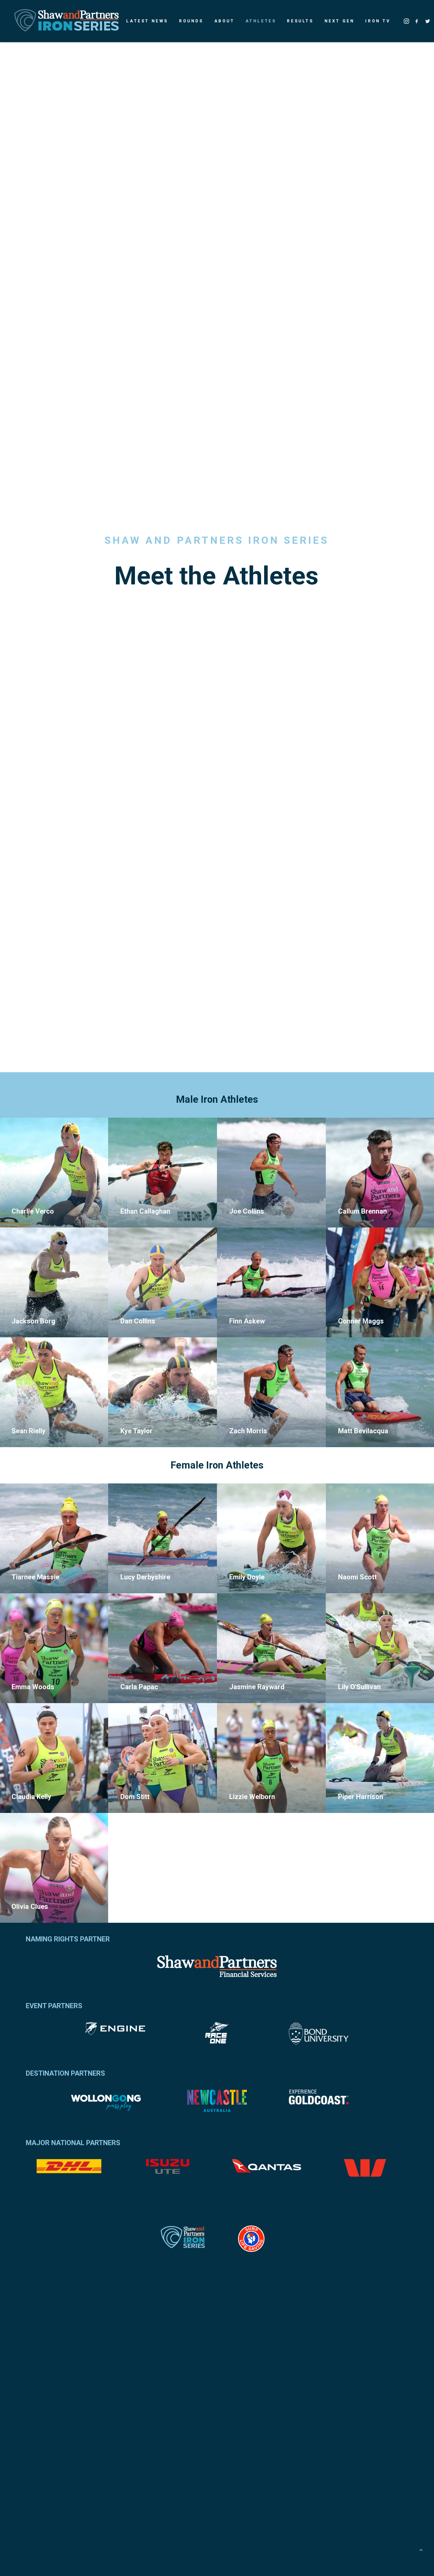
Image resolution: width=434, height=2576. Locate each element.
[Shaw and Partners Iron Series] (66, 21)
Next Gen (340, 21)
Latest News (147, 21)
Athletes (261, 21)
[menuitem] (147, 21)
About (224, 21)
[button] (407, 21)
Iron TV (378, 21)
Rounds (191, 21)
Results (300, 21)
